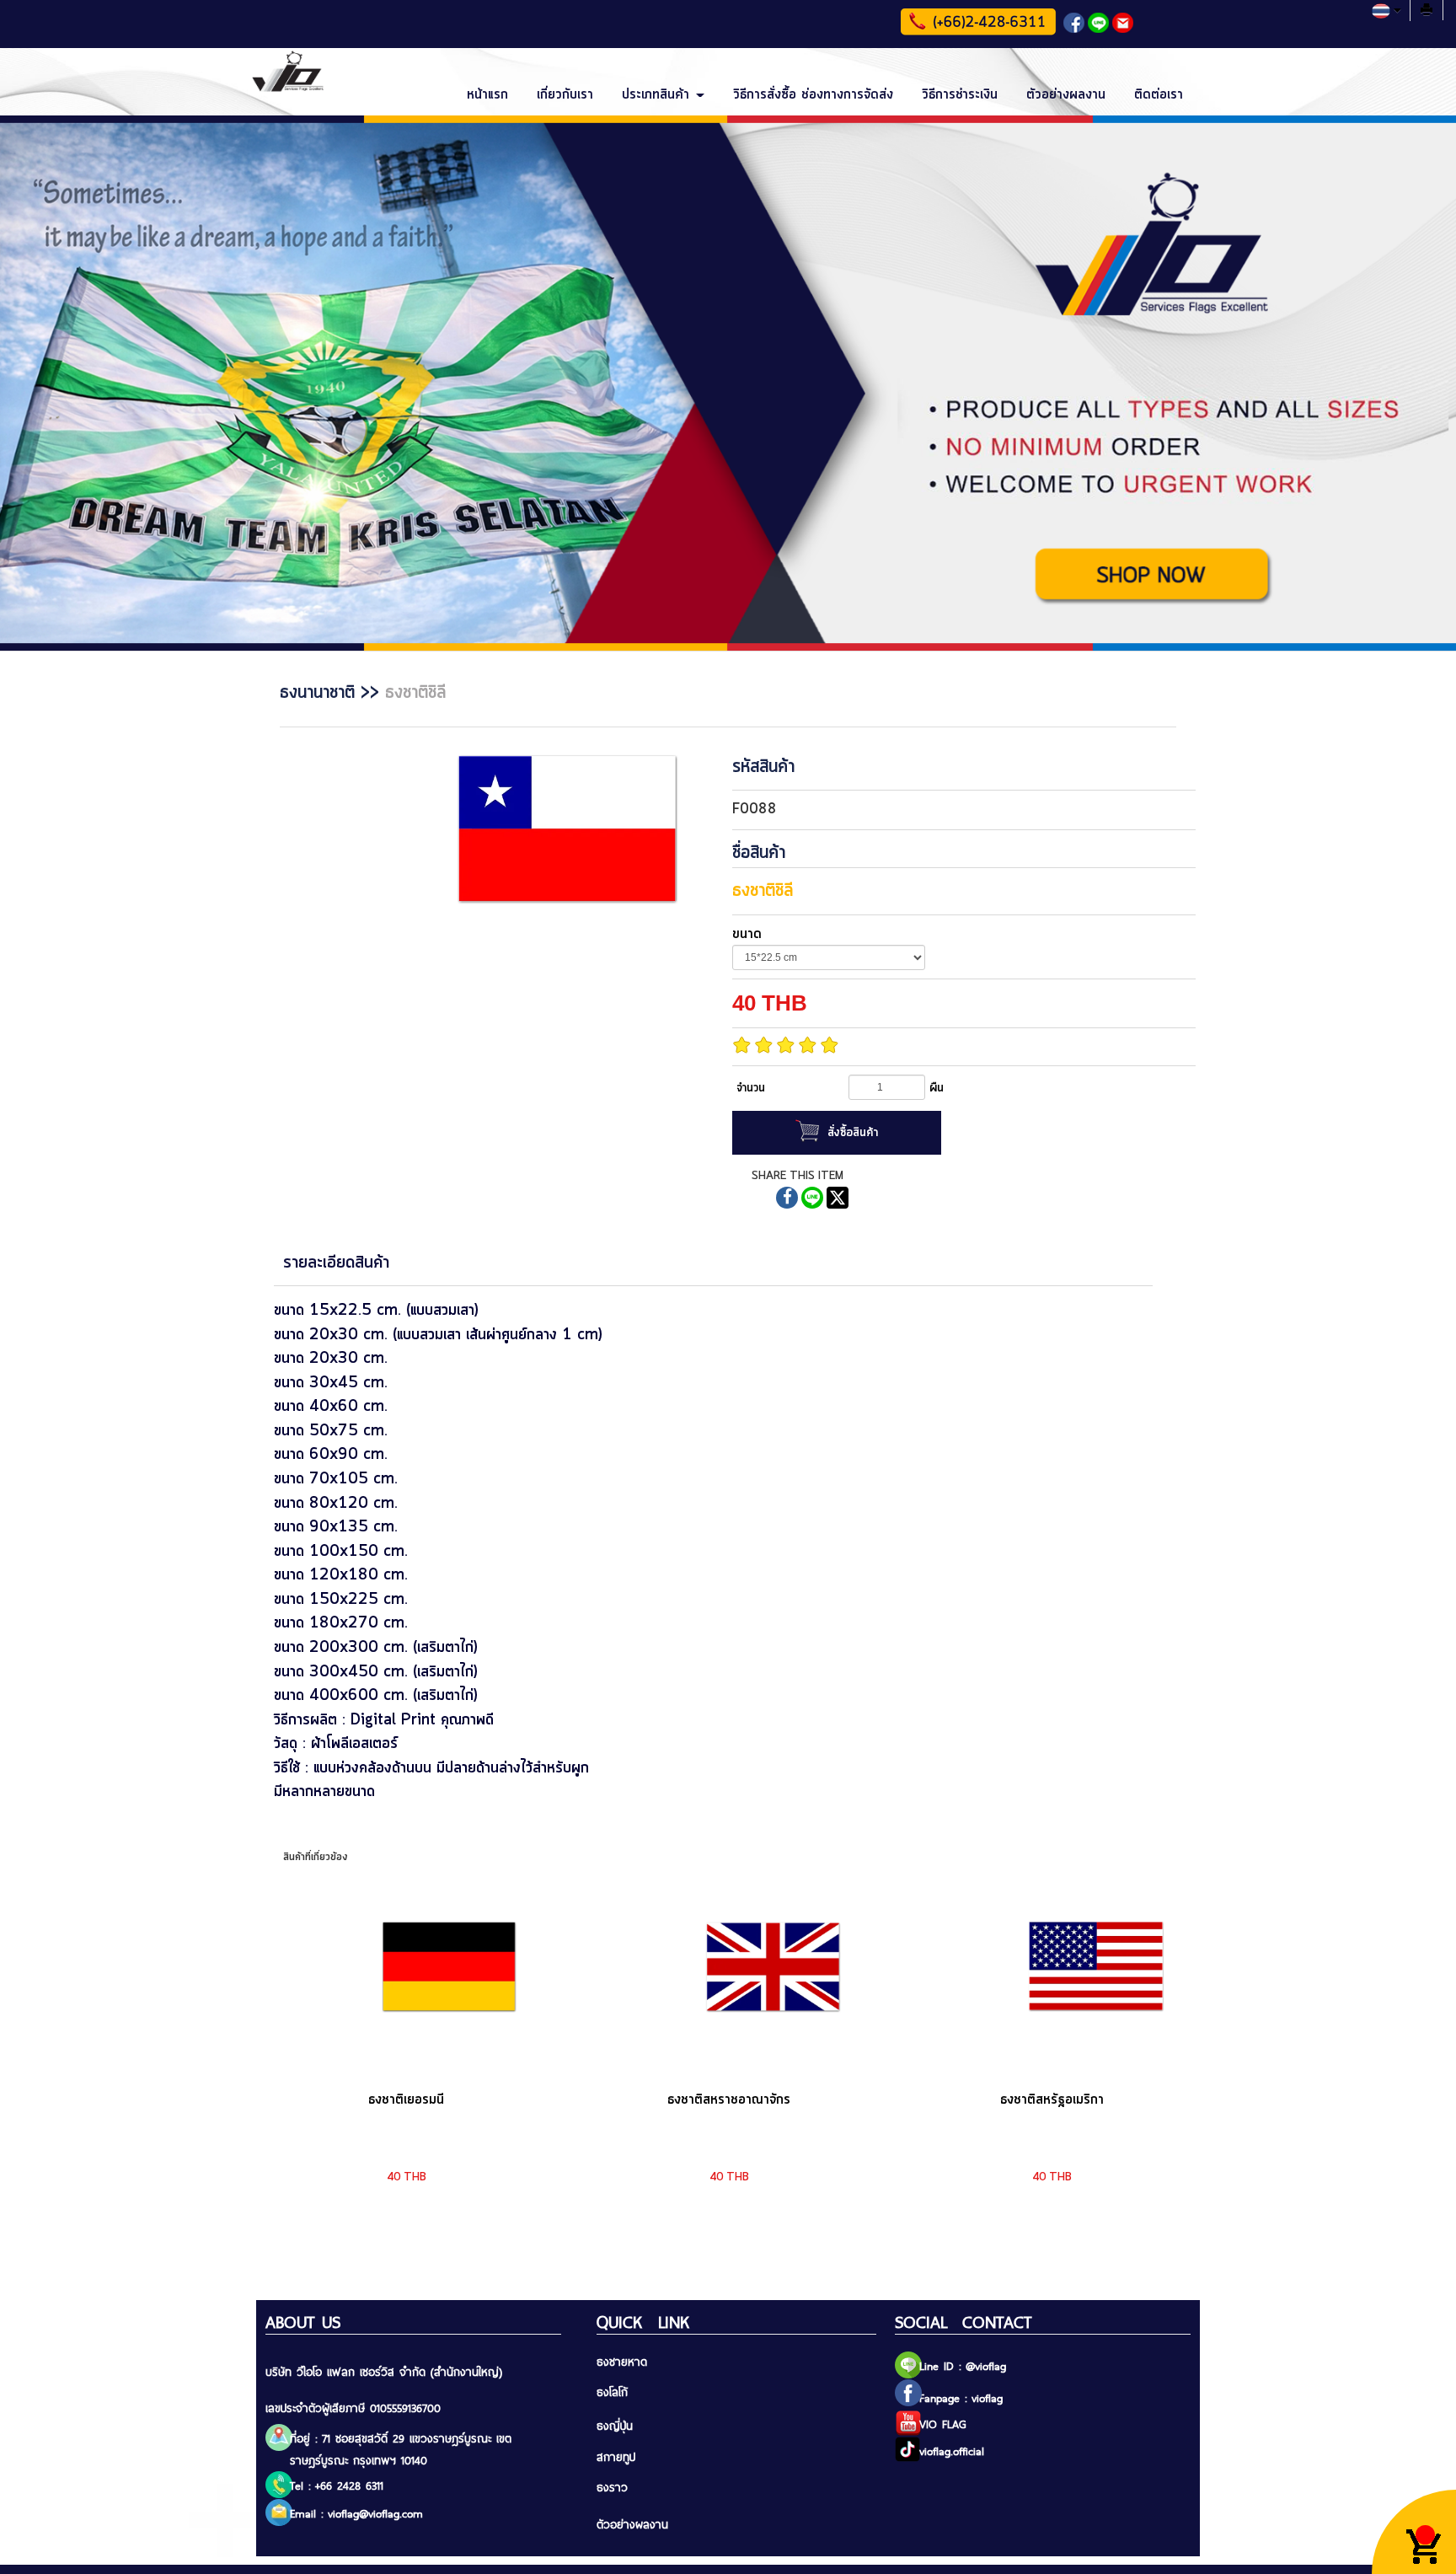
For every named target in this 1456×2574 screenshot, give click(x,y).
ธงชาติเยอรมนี (406, 2099)
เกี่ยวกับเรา (565, 94)
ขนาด (747, 933)
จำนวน (751, 1088)
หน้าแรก (487, 94)
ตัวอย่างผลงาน (1066, 94)
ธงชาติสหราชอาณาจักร (729, 2099)
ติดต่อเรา (1159, 94)
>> (332, 693)
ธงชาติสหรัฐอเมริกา (1052, 2099)
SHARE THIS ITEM (798, 1176)
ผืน (937, 1088)
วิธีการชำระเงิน (960, 94)
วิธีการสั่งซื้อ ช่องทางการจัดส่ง (813, 94)
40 (770, 1003)
